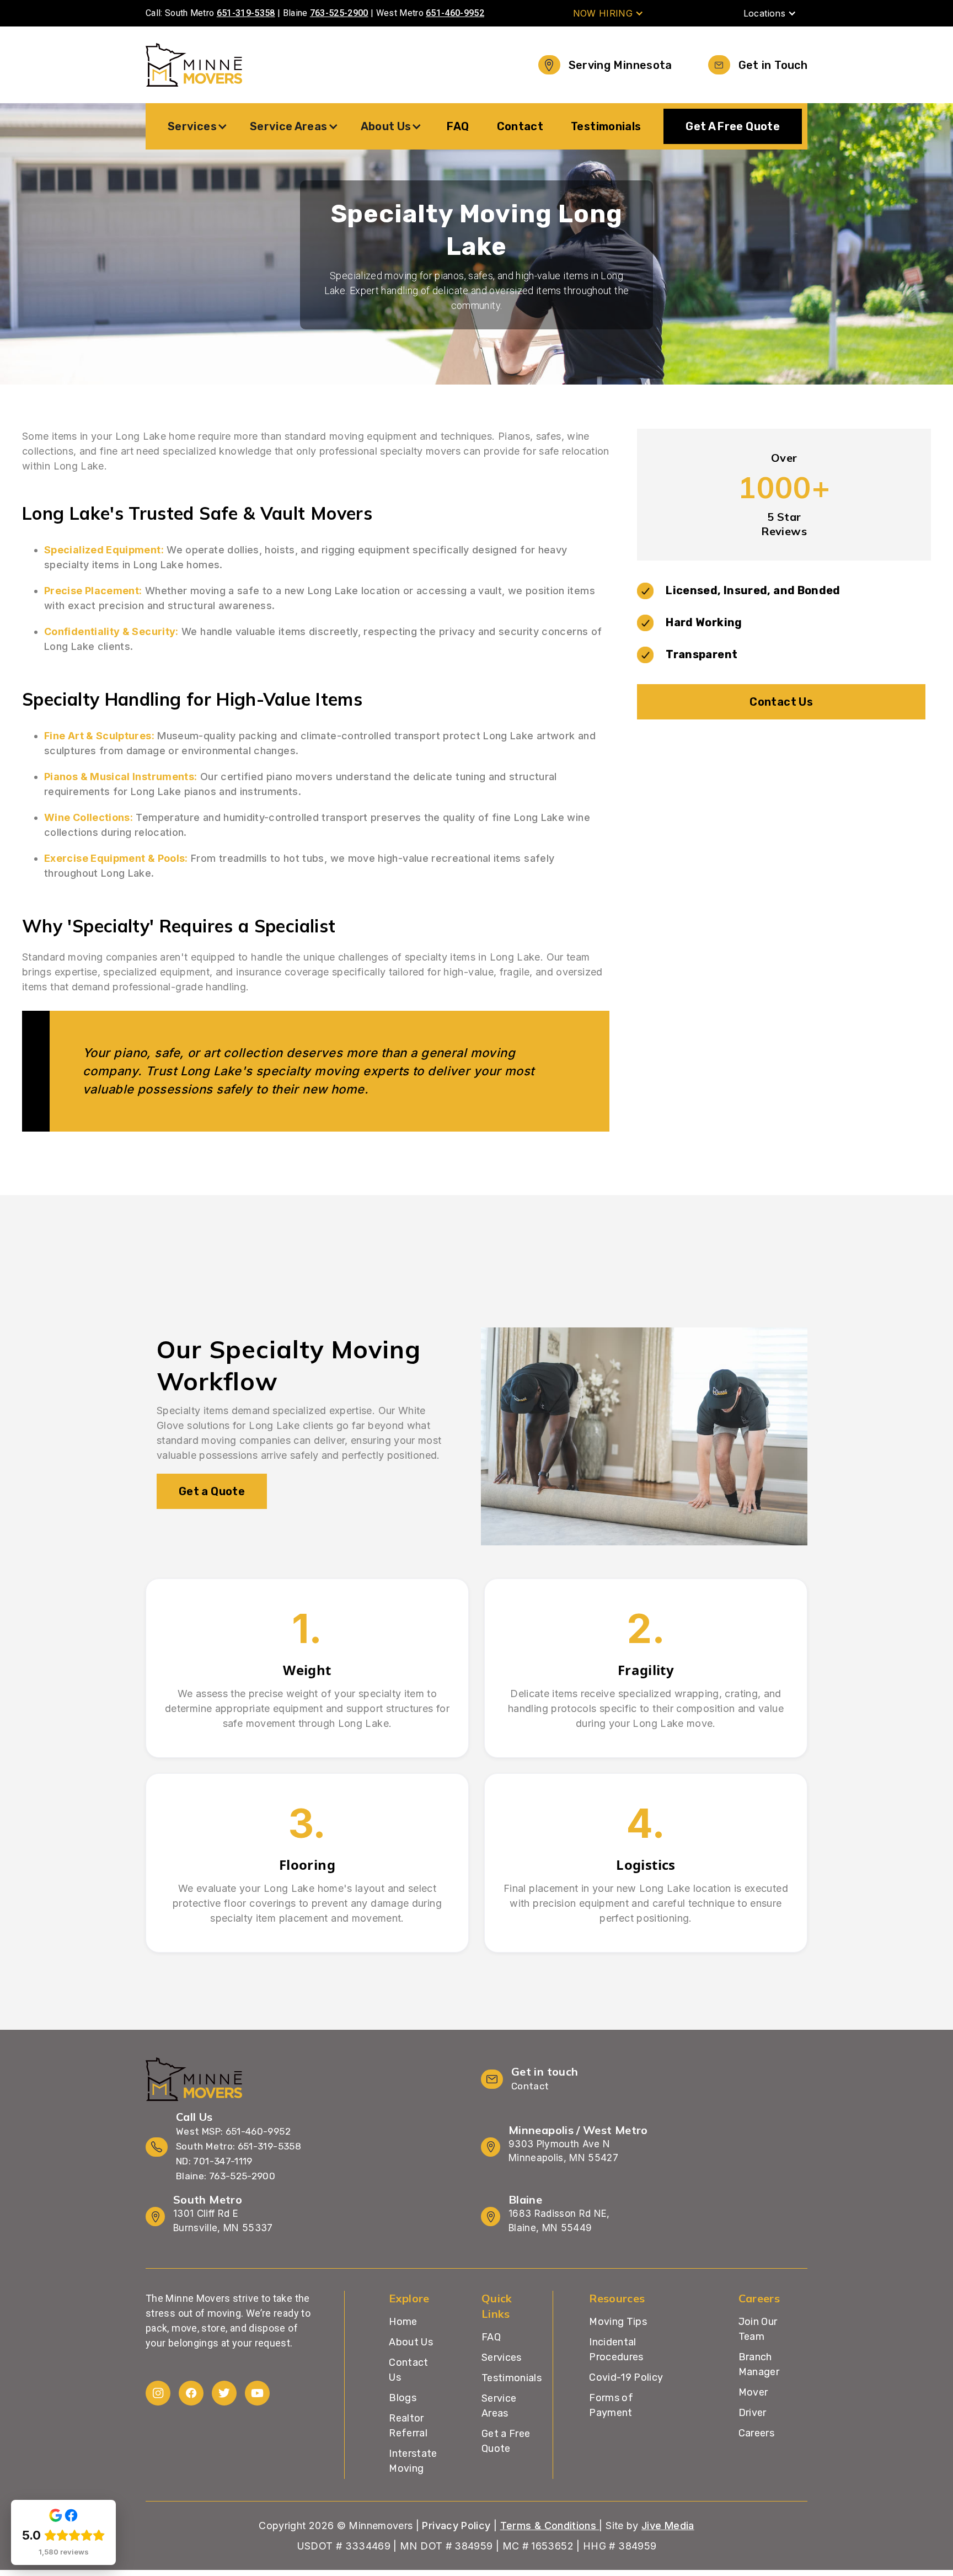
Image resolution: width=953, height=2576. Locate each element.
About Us (411, 2342)
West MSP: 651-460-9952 (233, 2131)
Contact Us (781, 702)
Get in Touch (773, 65)
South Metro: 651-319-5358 (239, 2146)
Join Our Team (758, 2329)
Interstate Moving (413, 2461)
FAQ (458, 126)
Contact (520, 126)
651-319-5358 (246, 13)
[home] (194, 65)
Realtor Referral (408, 2426)
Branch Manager (759, 2364)
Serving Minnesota (620, 65)
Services (502, 2358)
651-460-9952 (455, 13)
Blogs (403, 2398)
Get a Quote (212, 1491)
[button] (609, 13)
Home (403, 2322)
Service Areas (499, 2406)
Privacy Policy (456, 2526)
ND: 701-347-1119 (214, 2161)
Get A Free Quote (733, 126)
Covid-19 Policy (626, 2377)
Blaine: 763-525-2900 (226, 2176)
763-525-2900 (339, 13)
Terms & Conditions (550, 2526)
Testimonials (606, 126)
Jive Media (668, 2526)
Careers (757, 2433)
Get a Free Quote (506, 2441)
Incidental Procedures (616, 2350)
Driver (753, 2413)
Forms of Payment (611, 2405)
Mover (753, 2392)
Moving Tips (618, 2322)
